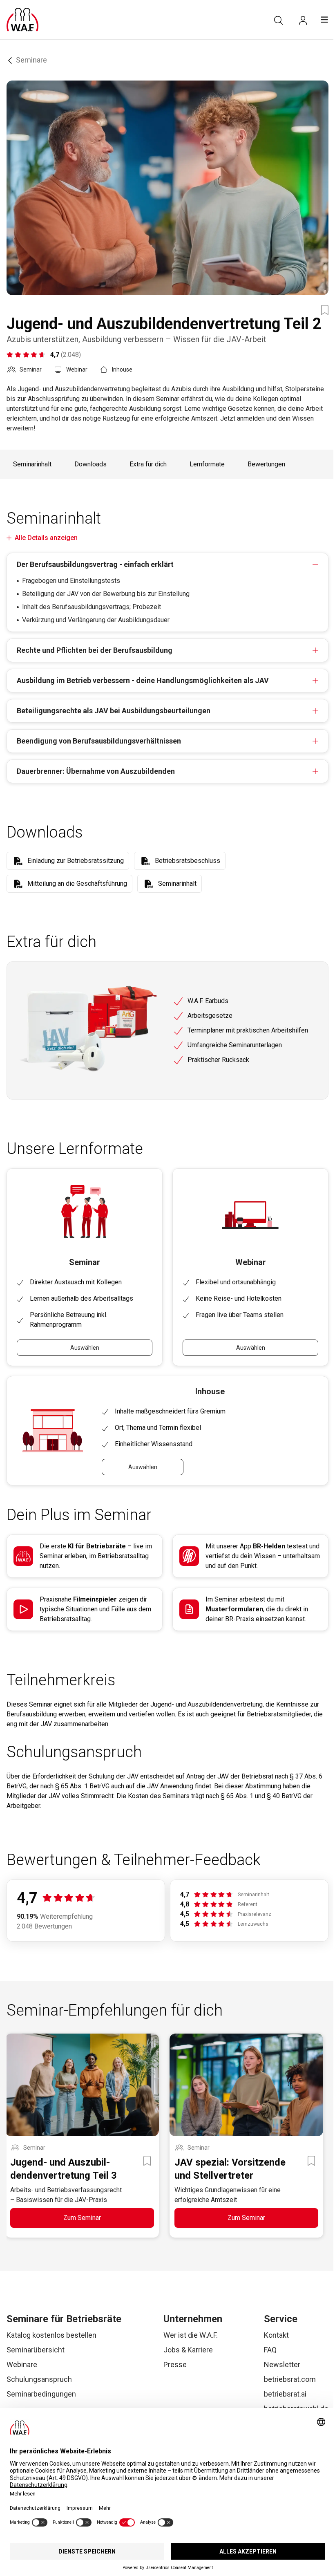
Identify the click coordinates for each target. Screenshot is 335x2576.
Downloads (90, 464)
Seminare (31, 60)
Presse (175, 2364)
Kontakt (276, 2335)
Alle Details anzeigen (46, 538)
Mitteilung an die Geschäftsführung (77, 884)
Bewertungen (266, 464)
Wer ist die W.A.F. (191, 2335)
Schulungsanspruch (39, 2379)
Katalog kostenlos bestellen (51, 2335)
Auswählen (85, 1348)
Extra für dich (148, 464)
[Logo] (22, 20)
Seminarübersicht (36, 2350)
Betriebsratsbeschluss (188, 861)
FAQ (270, 2350)
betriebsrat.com (290, 2379)
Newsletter (282, 2364)
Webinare (22, 2364)
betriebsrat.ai (285, 2394)
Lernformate (207, 464)
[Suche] (279, 20)
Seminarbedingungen (41, 2394)
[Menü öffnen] (324, 20)
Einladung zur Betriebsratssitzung (76, 861)
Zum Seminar (82, 2218)
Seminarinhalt (32, 464)
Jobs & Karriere (188, 2350)
